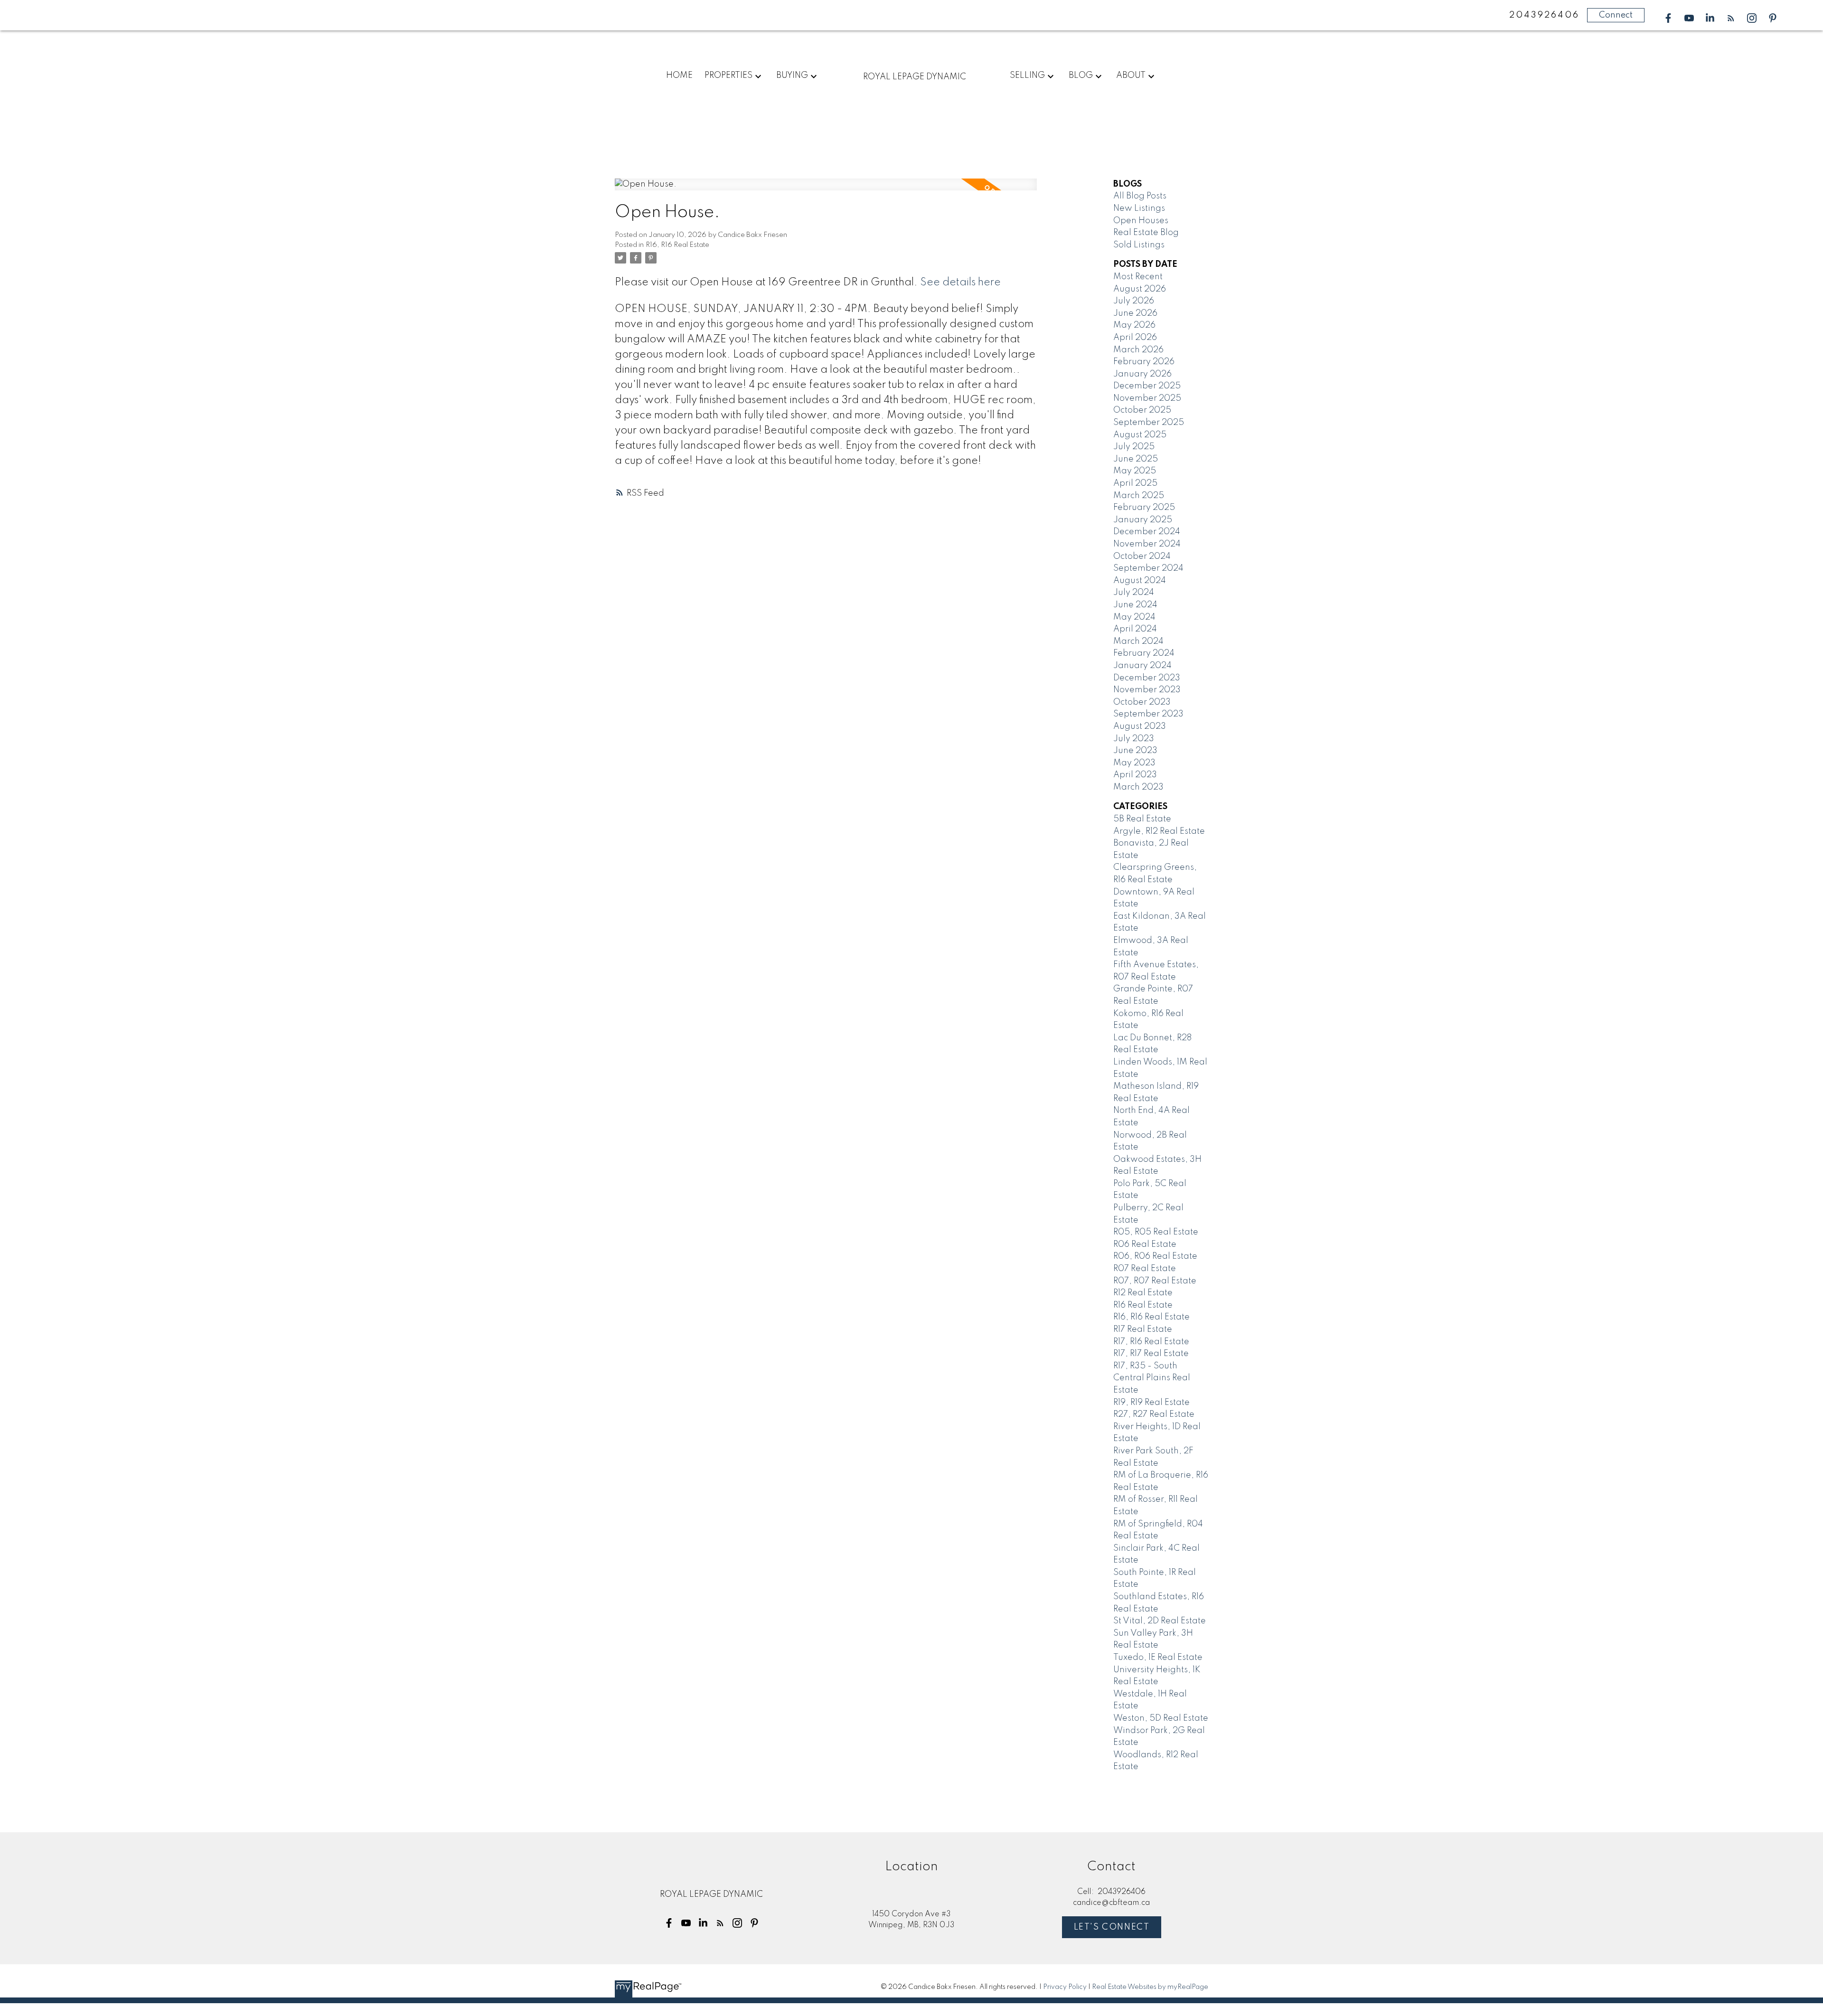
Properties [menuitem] (728, 75)
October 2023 (1142, 702)
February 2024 (1144, 653)
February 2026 (1144, 362)
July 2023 (1134, 739)
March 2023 (1138, 787)
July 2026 (1134, 301)
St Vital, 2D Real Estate (1160, 1621)
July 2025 (1134, 447)
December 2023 (1147, 678)
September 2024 (1148, 568)
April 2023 (1135, 775)
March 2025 (1139, 496)
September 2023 (1148, 714)
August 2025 (1140, 435)
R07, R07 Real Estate (1155, 1281)
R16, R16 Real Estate (677, 245)
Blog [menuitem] (1081, 75)
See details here (960, 283)
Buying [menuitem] (792, 75)
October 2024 (1142, 556)
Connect (1616, 15)
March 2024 (1138, 641)
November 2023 (1147, 690)
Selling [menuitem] (1027, 75)
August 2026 (1140, 289)
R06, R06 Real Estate (1155, 1256)
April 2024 (1135, 629)
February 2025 (1144, 508)
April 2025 (1135, 483)
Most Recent (1138, 277)
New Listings (1139, 208)
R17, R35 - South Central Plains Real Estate (1152, 1378)
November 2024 (1147, 544)
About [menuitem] (1131, 75)
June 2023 (1135, 751)
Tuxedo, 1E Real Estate (1158, 1658)
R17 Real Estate (1143, 1329)
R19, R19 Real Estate (1151, 1403)
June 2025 (1136, 459)
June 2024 (1135, 605)
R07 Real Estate (1145, 1269)
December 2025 (1147, 386)
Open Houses (1141, 221)
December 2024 (1147, 532)
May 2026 (1134, 325)
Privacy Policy (1065, 1987)
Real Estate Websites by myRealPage (1150, 1987)
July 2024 (1134, 593)
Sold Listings (1139, 245)
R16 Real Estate (1143, 1305)
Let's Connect (1112, 1927)
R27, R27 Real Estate (1154, 1414)
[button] (1668, 18)
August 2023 (1140, 726)
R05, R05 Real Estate (1156, 1232)
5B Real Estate (1142, 819)
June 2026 (1135, 313)
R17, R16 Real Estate (1151, 1342)
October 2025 (1142, 410)
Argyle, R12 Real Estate (1159, 831)
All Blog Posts (1140, 196)
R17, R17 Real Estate (1151, 1354)
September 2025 (1149, 423)
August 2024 (1140, 581)
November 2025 (1147, 398)
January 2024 (1142, 666)
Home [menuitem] (679, 75)
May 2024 (1134, 617)
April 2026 (1135, 338)
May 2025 (1135, 471)
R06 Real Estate (1145, 1244)
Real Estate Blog (1146, 233)
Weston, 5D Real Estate (1161, 1718)
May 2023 (1134, 763)
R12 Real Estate (1143, 1293)
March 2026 (1138, 350)
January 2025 (1143, 520)
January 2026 (1142, 374)
